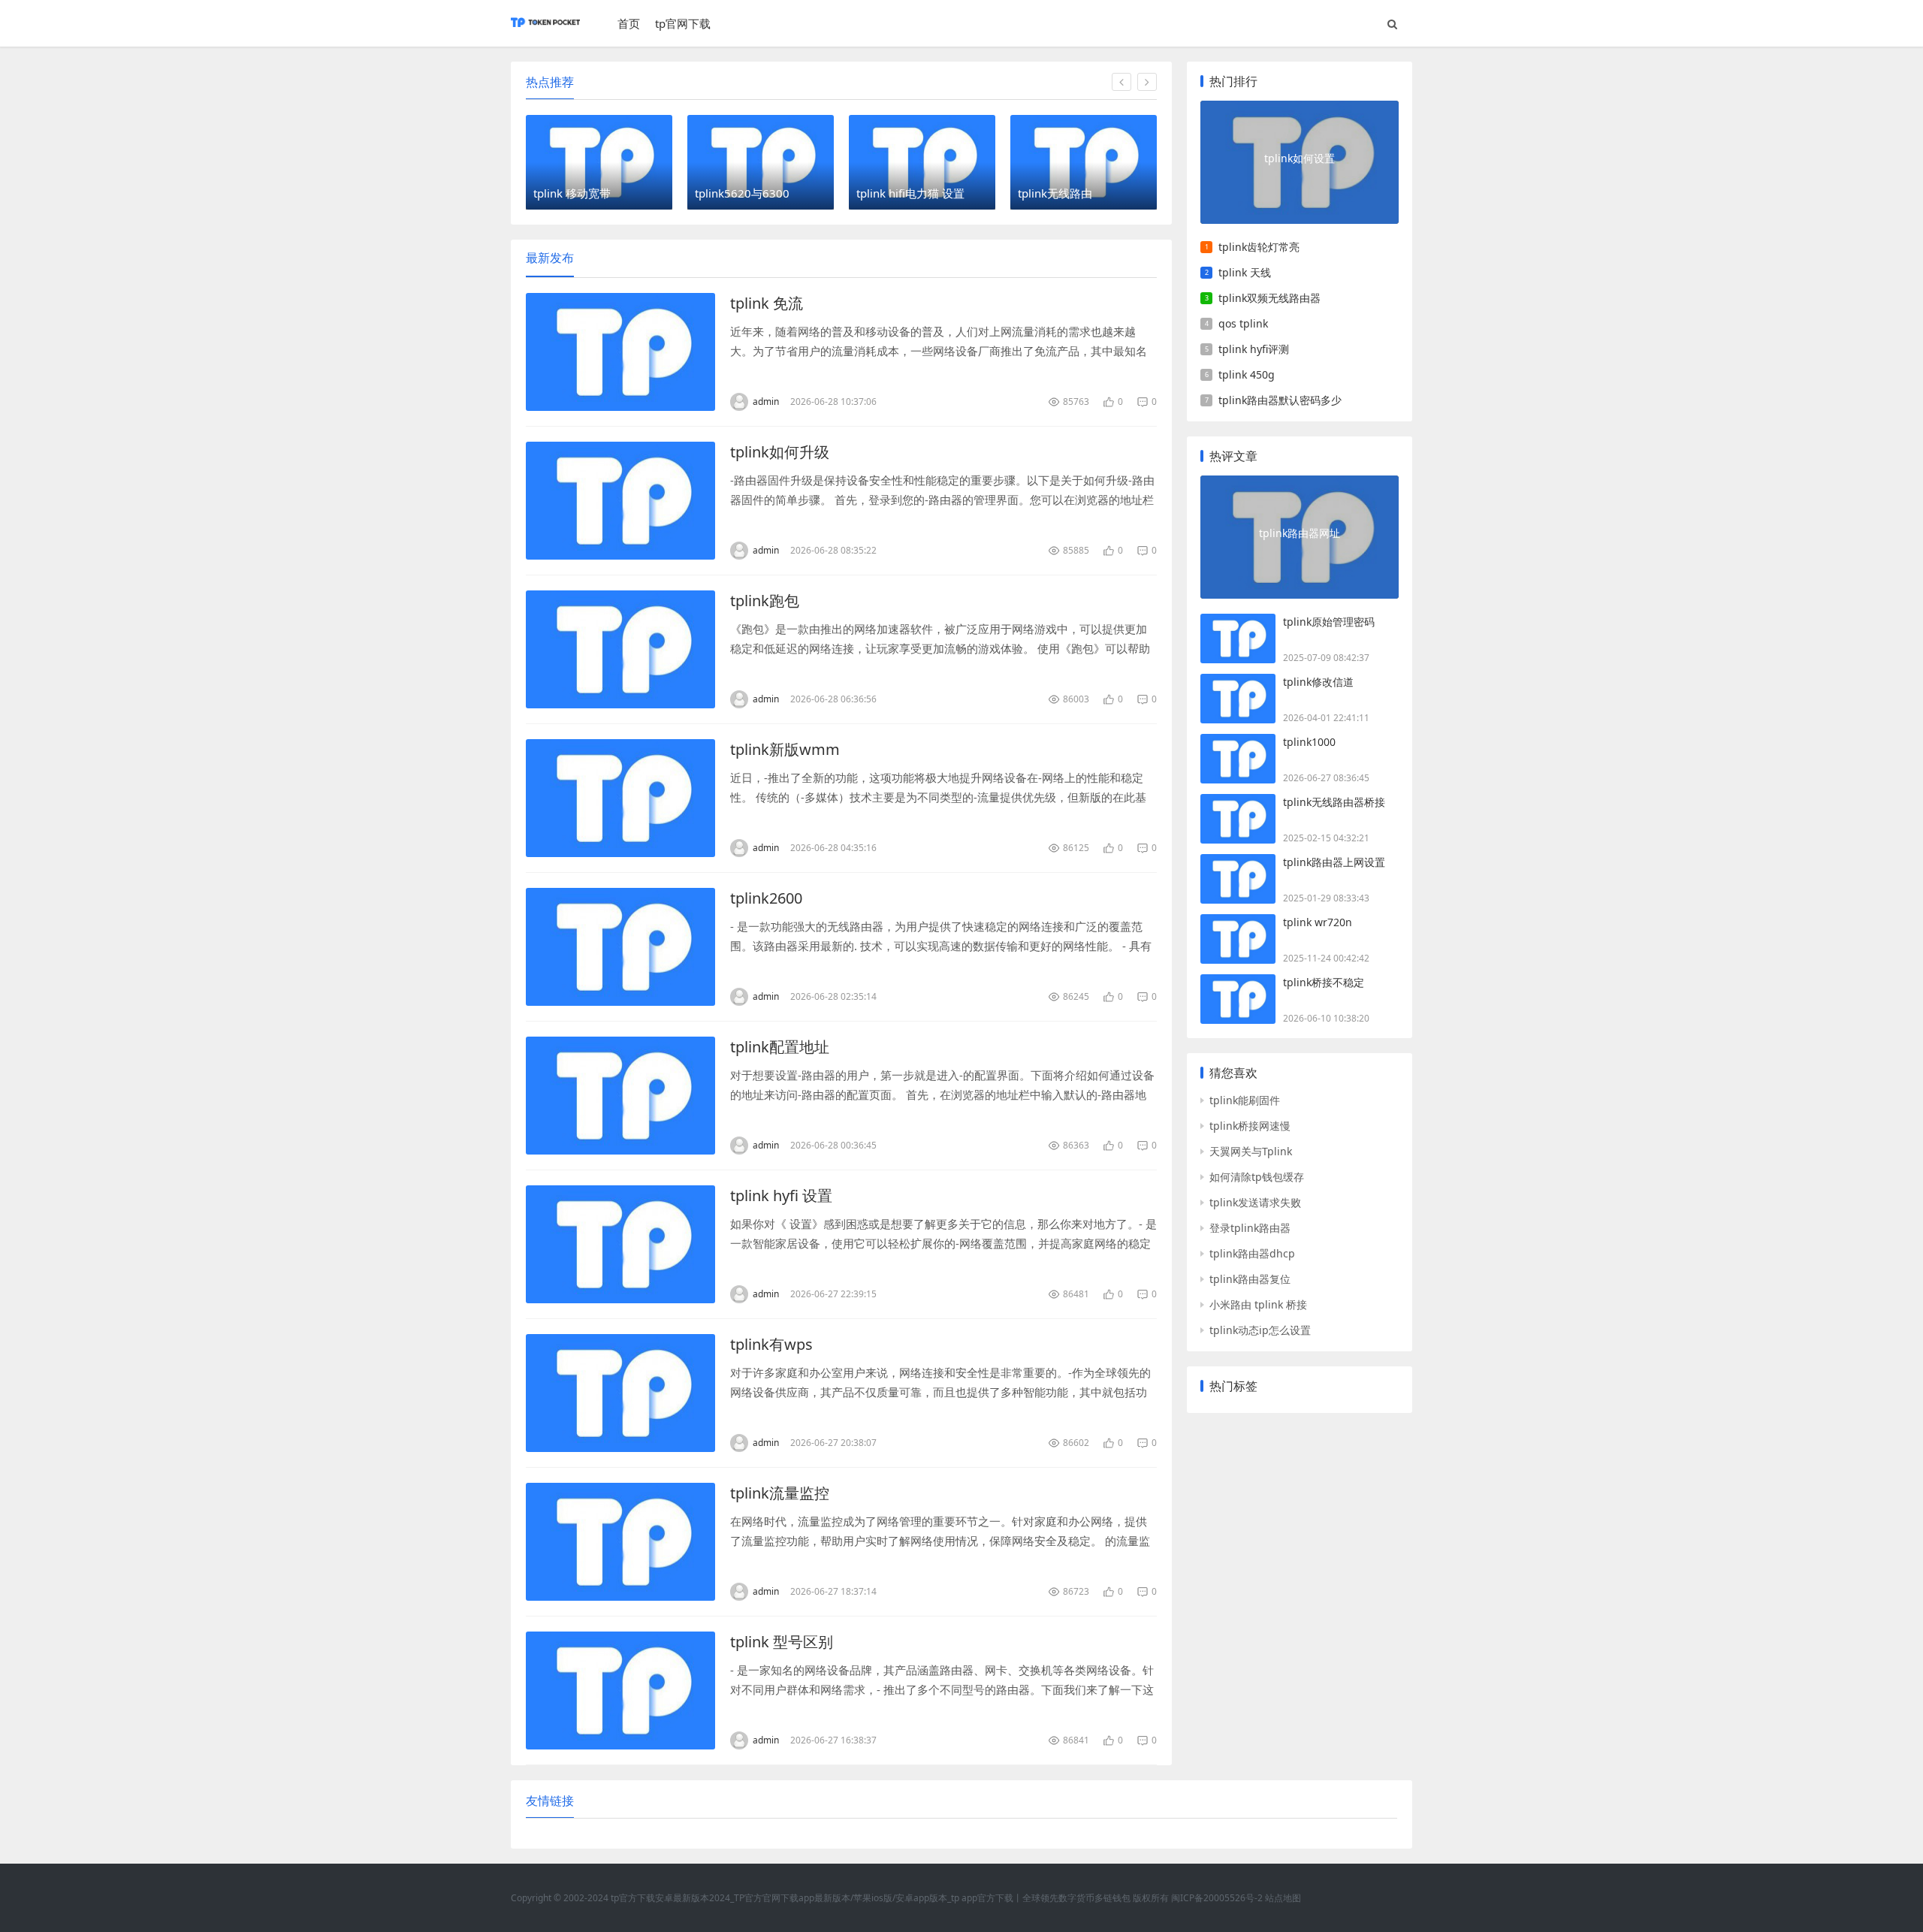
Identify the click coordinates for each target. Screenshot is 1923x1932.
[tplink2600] (620, 947)
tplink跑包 (765, 601)
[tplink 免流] (620, 352)
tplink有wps (771, 1344)
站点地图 (1283, 1898)
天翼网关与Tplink (1251, 1151)
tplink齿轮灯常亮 (1259, 247)
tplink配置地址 (780, 1047)
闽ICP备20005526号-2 (1217, 1898)
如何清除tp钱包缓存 (1257, 1177)
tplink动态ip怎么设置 (1260, 1330)
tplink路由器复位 (1250, 1279)
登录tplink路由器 (1250, 1228)
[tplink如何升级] (620, 501)
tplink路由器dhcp (1252, 1253)
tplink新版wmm (785, 749)
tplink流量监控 (780, 1493)
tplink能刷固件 (1245, 1100)
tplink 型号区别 (782, 1642)
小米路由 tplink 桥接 (1258, 1304)
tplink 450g (1247, 374)
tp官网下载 (683, 23)
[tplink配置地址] (620, 1096)
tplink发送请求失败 (1255, 1202)
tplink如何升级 (780, 452)
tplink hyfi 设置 (781, 1195)
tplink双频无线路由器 (1269, 298)
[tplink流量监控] (620, 1542)
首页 (629, 23)
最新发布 (550, 258)
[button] (1121, 82)
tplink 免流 (767, 303)
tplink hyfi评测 (1254, 349)
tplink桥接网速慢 (1250, 1126)
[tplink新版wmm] (620, 798)
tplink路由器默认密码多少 (1280, 400)
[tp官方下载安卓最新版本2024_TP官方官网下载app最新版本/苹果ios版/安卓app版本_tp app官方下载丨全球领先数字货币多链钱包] (545, 30)
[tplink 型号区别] (620, 1690)
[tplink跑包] (620, 649)
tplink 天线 (1245, 272)
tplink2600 (766, 898)
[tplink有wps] (620, 1393)
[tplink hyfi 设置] (620, 1244)
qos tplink (1243, 323)
